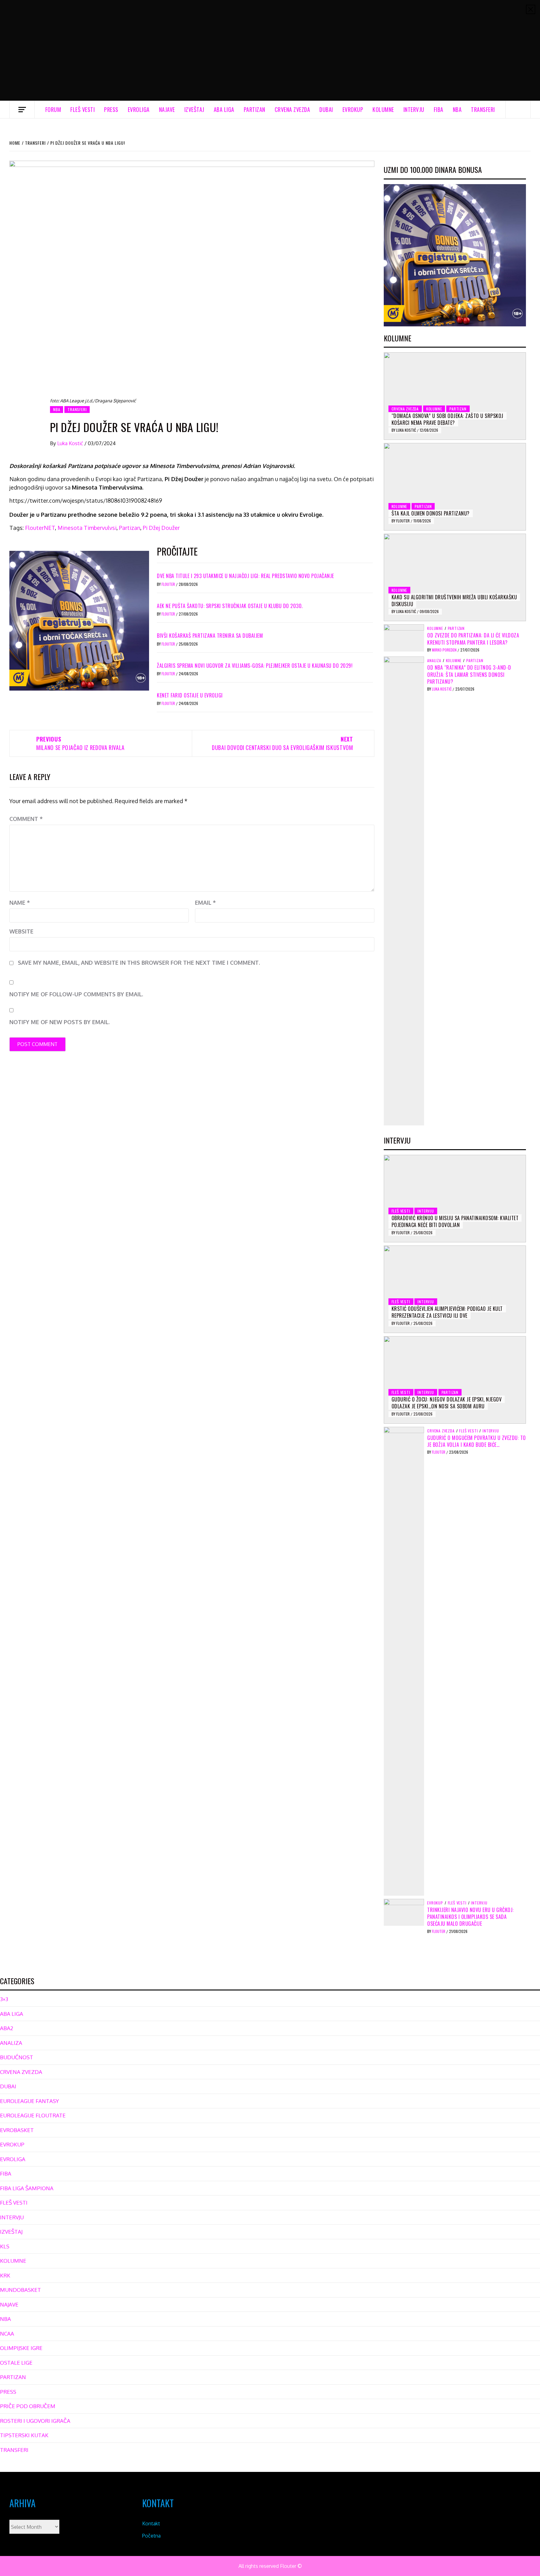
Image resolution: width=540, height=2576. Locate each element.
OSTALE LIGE (16, 2363)
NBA (457, 109)
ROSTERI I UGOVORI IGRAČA (35, 2421)
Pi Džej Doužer (161, 528)
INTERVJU (414, 109)
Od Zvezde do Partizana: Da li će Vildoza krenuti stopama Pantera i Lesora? (473, 639)
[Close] (531, 9)
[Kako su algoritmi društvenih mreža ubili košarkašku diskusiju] (455, 577)
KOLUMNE (383, 109)
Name (20, 903)
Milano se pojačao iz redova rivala (80, 743)
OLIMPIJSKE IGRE (21, 2348)
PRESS (111, 109)
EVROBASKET (17, 2130)
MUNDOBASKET (20, 2290)
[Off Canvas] (22, 110)
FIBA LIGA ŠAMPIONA (27, 2188)
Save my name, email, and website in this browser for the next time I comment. (139, 963)
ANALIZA (434, 661)
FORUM (53, 109)
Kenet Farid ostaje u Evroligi (190, 695)
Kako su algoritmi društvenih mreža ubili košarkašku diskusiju (454, 601)
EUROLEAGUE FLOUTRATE (33, 2115)
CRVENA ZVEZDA (292, 109)
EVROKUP (353, 109)
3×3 (4, 1999)
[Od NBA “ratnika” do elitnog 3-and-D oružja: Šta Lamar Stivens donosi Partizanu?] (404, 891)
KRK (5, 2275)
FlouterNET (40, 528)
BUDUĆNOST (17, 2057)
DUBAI (326, 109)
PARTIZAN (255, 109)
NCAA (7, 2334)
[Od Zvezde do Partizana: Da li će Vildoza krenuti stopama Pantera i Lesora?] (404, 637)
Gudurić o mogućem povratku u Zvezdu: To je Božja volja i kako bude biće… (477, 1441)
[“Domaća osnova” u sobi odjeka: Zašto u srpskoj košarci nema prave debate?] (455, 396)
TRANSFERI (483, 109)
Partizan (130, 528)
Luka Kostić (71, 443)
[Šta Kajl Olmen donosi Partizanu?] (455, 487)
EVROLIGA (139, 109)
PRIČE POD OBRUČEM (28, 2406)
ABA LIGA (224, 109)
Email (205, 903)
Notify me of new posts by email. (60, 1022)
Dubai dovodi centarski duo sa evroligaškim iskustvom (282, 743)
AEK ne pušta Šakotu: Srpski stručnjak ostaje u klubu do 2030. (230, 606)
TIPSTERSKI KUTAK (24, 2435)
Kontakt (151, 2523)
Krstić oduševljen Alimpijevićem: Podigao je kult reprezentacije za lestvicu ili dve (447, 1312)
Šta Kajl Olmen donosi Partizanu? (431, 513)
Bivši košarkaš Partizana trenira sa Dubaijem (210, 636)
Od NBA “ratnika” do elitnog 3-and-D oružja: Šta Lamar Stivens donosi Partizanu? (469, 674)
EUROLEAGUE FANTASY (29, 2101)
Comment (26, 819)
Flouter (169, 584)
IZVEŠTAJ (194, 109)
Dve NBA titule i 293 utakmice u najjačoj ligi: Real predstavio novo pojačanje (245, 576)
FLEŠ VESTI (82, 109)
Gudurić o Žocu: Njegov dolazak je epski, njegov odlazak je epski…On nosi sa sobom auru (447, 1403)
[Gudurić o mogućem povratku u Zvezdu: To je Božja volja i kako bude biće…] (404, 1661)
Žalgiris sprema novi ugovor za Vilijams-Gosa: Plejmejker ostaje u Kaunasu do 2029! (255, 666)
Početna (151, 2536)
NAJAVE (167, 109)
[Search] (518, 109)
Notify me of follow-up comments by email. (76, 994)
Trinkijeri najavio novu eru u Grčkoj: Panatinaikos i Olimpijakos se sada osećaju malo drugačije (470, 1917)
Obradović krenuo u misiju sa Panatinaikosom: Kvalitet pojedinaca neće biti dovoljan (455, 1221)
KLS (5, 2246)
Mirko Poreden (445, 650)
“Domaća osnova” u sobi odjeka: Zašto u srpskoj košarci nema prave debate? (447, 419)
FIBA (439, 109)
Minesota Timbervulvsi (87, 528)
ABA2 (7, 2028)
